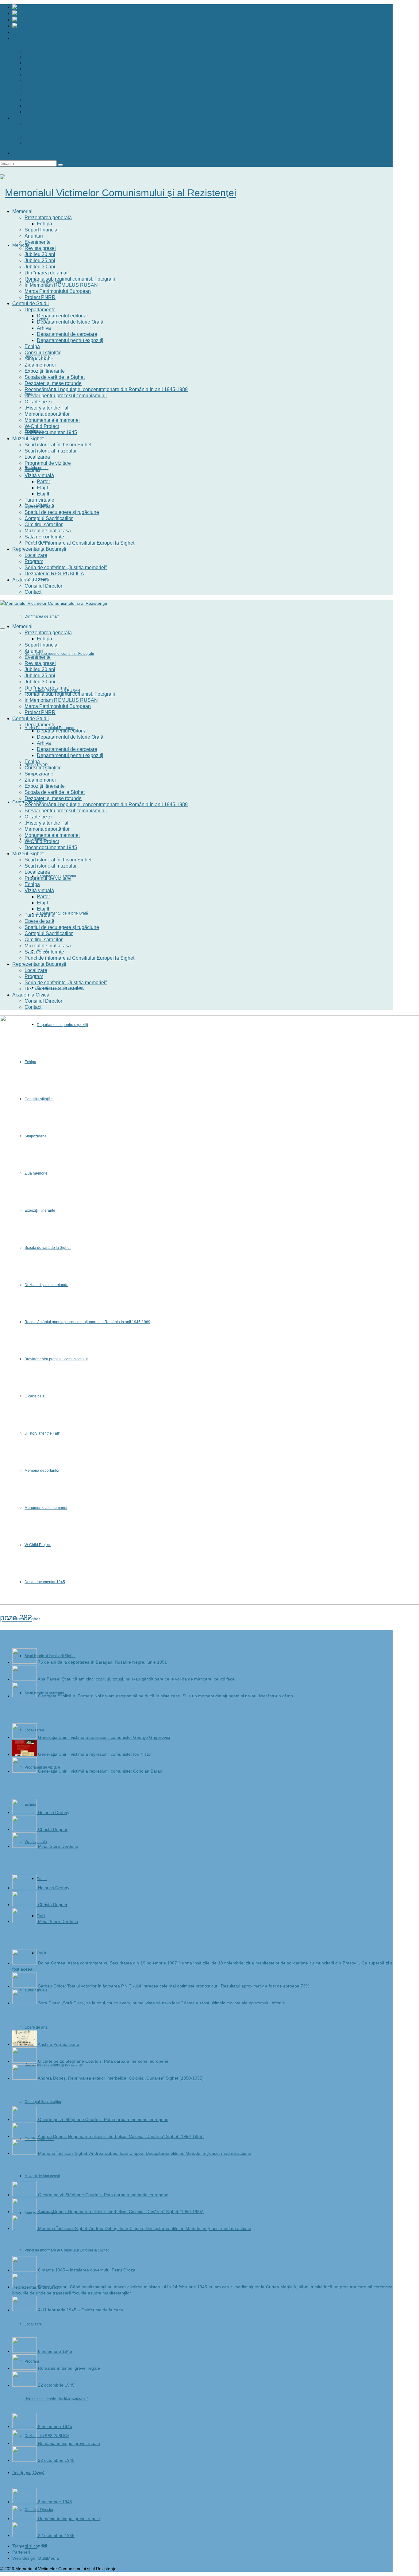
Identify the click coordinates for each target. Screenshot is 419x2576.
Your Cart (32, 153)
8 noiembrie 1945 (55, 2351)
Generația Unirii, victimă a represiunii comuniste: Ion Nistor (95, 1754)
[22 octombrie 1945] (25, 2385)
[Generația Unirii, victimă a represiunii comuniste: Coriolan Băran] (25, 1771)
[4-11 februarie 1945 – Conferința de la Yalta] (25, 2310)
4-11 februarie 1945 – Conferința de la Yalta (81, 2310)
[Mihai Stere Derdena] (25, 1846)
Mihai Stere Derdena (58, 1846)
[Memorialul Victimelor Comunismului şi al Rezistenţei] (196, 193)
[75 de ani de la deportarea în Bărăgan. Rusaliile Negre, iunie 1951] (25, 1662)
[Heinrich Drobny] (25, 1813)
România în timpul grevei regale (69, 2368)
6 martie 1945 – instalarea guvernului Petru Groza (87, 2270)
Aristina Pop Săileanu (58, 2044)
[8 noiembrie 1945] (25, 2351)
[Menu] (2, 629)
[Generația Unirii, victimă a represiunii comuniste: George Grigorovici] (25, 1737)
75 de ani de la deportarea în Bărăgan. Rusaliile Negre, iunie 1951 (102, 1662)
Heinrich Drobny (54, 1813)
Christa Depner (53, 1829)
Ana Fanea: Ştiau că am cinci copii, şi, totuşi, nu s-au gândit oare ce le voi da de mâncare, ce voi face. (137, 1679)
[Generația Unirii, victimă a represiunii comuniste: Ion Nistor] (25, 1754)
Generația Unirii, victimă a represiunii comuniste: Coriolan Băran (100, 1771)
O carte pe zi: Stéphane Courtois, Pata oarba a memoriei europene (103, 2061)
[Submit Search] (60, 165)
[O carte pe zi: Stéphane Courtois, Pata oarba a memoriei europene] (25, 2061)
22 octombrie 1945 (56, 2385)
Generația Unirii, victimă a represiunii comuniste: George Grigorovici (104, 1737)
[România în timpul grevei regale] (25, 2368)
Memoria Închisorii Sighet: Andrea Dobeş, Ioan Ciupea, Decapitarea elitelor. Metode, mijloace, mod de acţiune (145, 2153)
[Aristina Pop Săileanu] (25, 2044)
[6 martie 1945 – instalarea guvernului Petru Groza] (25, 2270)
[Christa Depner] (25, 1829)
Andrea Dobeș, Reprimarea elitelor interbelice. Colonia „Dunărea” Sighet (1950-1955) (121, 2078)
